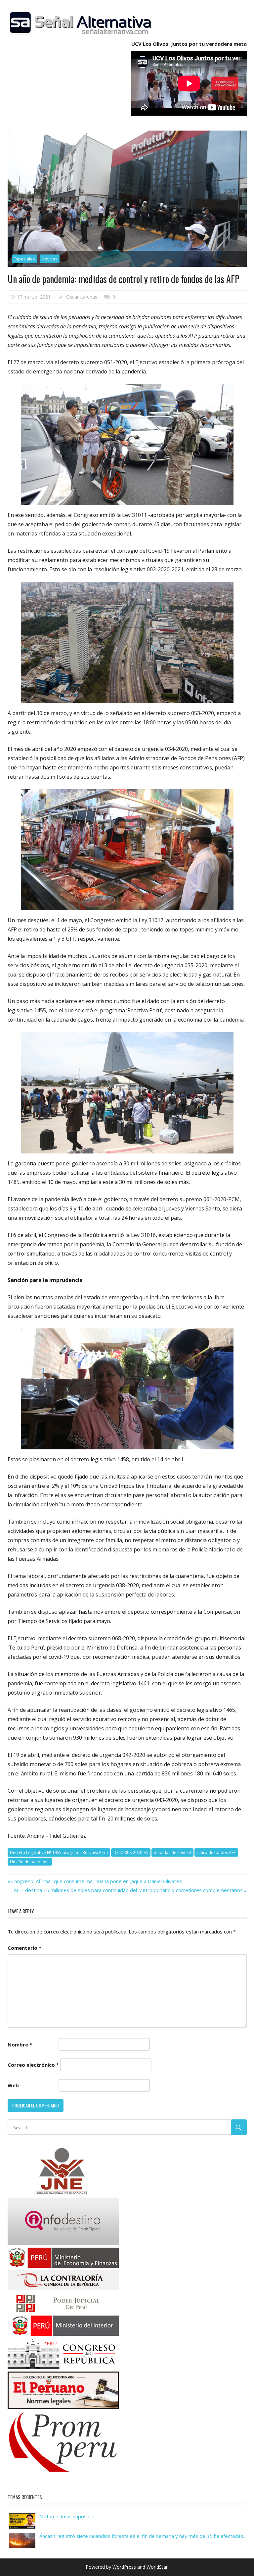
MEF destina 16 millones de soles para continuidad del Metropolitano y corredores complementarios (128, 1890)
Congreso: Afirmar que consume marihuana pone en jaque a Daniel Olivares (96, 1881)
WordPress (124, 2567)
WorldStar (157, 2567)
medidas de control (172, 1852)
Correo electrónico (33, 2065)
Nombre (20, 2044)
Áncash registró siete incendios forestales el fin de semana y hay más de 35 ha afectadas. (142, 2536)
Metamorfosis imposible (67, 2516)
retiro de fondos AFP (216, 1852)
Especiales (24, 259)
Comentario (24, 1948)
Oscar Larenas (82, 297)
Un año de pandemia (30, 1862)
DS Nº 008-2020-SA (131, 1852)
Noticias (50, 259)
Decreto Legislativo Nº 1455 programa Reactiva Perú (59, 1852)
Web (13, 2085)
